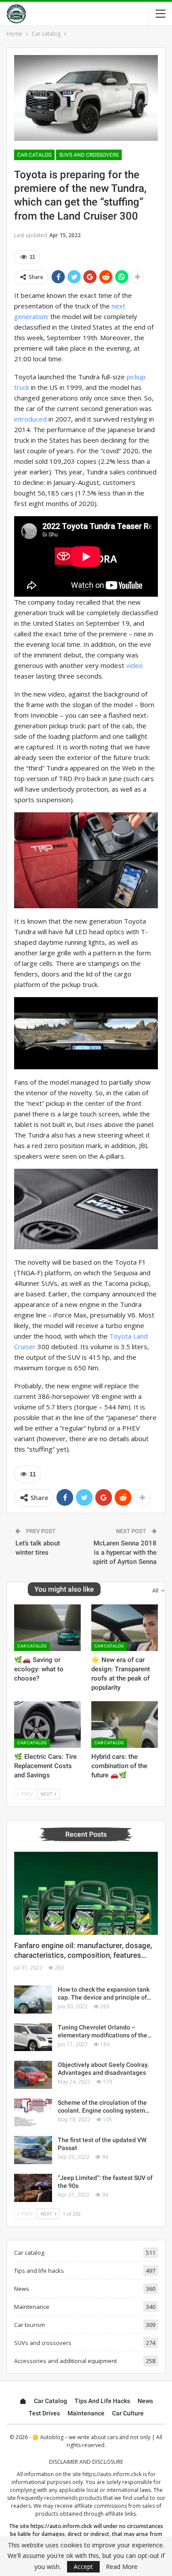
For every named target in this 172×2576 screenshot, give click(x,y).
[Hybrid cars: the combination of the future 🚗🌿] (125, 1725)
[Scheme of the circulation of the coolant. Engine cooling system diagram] (33, 2113)
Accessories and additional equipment (65, 2361)
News (22, 2289)
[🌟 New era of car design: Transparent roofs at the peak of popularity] (125, 1628)
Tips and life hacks (39, 2271)
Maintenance (32, 2307)
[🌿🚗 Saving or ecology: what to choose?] (47, 1628)
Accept (83, 2567)
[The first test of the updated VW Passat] (33, 2150)
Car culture (128, 2413)
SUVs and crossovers (89, 155)
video (135, 665)
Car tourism (30, 2325)
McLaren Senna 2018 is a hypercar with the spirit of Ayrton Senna (125, 1552)
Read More (122, 2567)
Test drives (44, 2413)
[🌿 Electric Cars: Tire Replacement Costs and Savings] (47, 1725)
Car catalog (34, 155)
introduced (30, 419)
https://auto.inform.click (112, 2474)
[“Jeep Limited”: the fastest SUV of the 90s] (33, 2188)
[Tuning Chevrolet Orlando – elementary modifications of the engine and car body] (33, 2037)
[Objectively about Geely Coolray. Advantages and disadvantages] (33, 2075)
